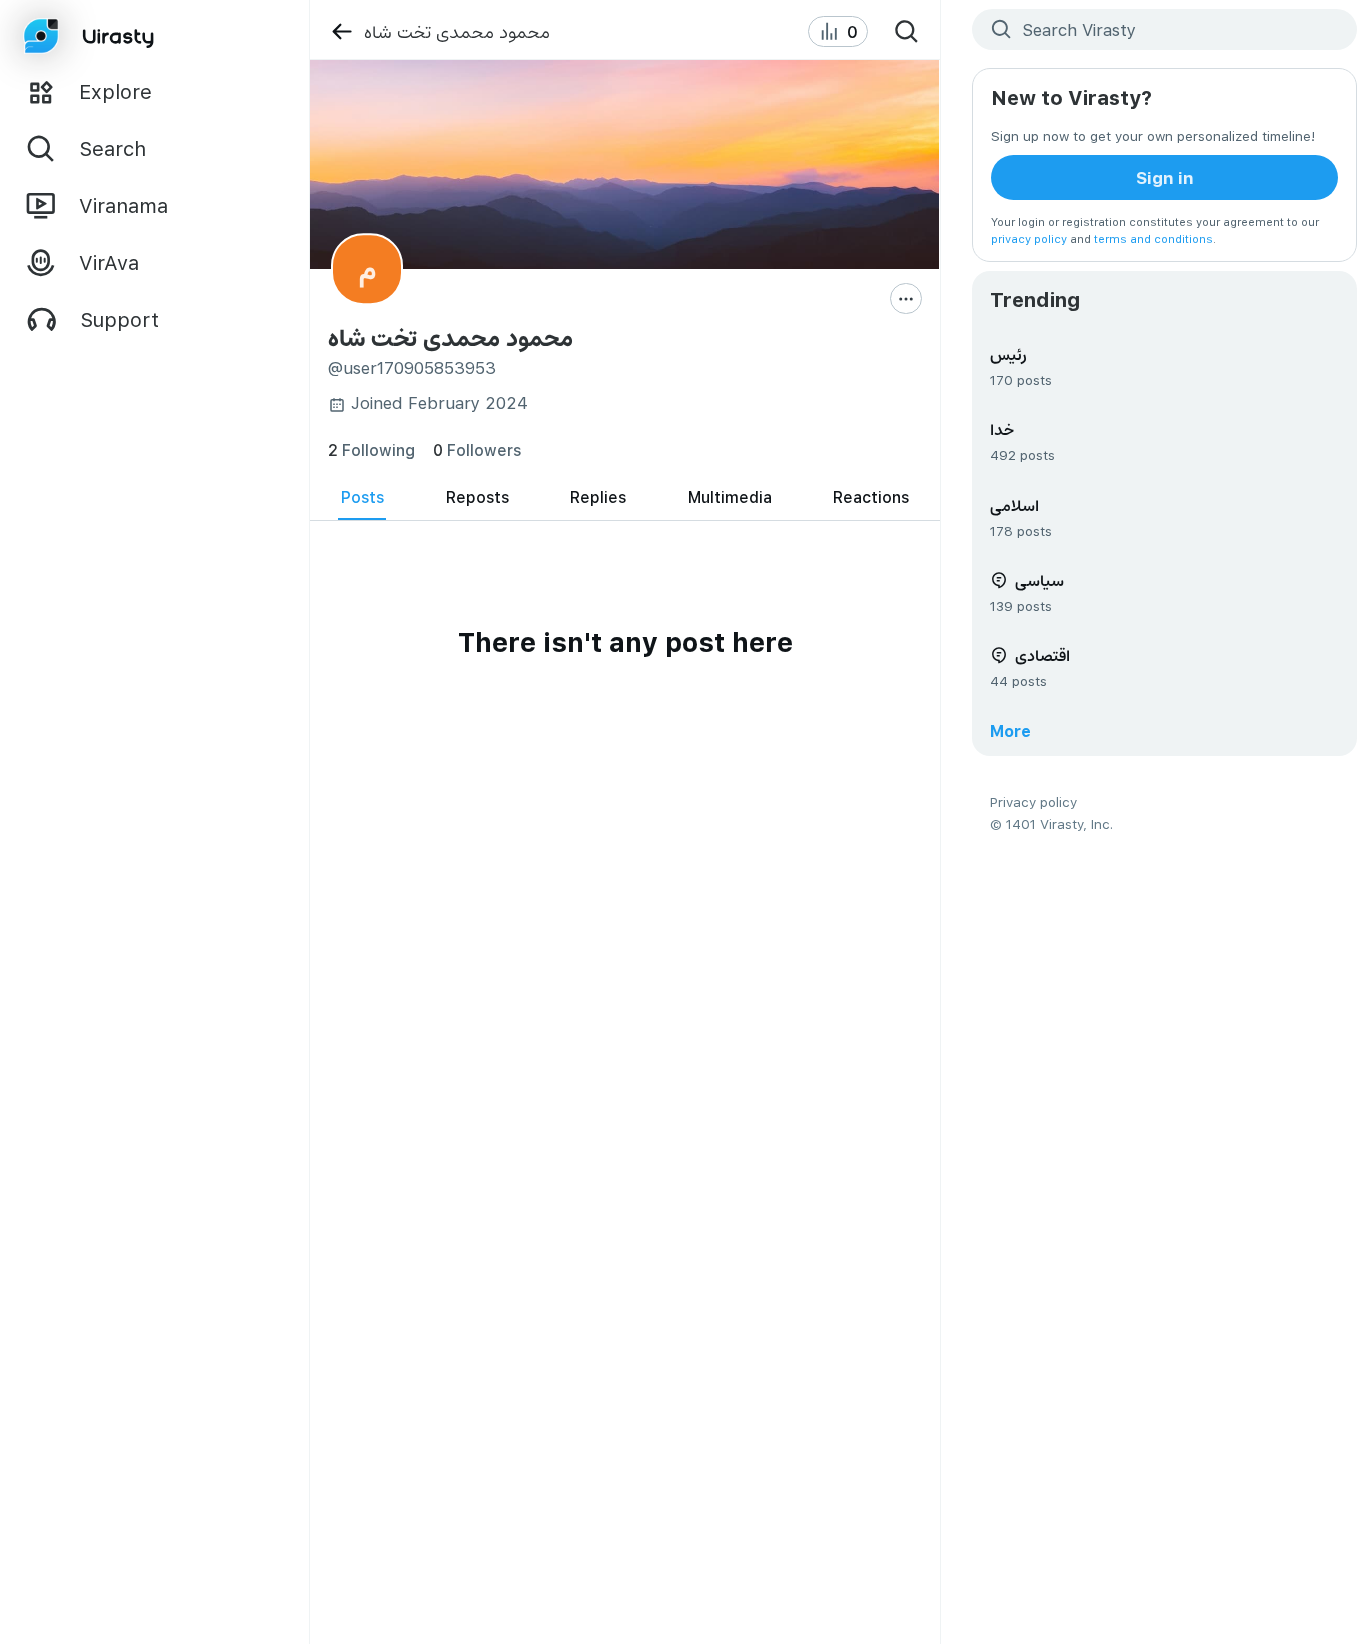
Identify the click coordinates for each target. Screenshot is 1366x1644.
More (1010, 730)
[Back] (341, 31)
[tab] (362, 497)
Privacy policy (1033, 801)
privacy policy (1029, 238)
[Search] (906, 32)
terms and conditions (1153, 238)
